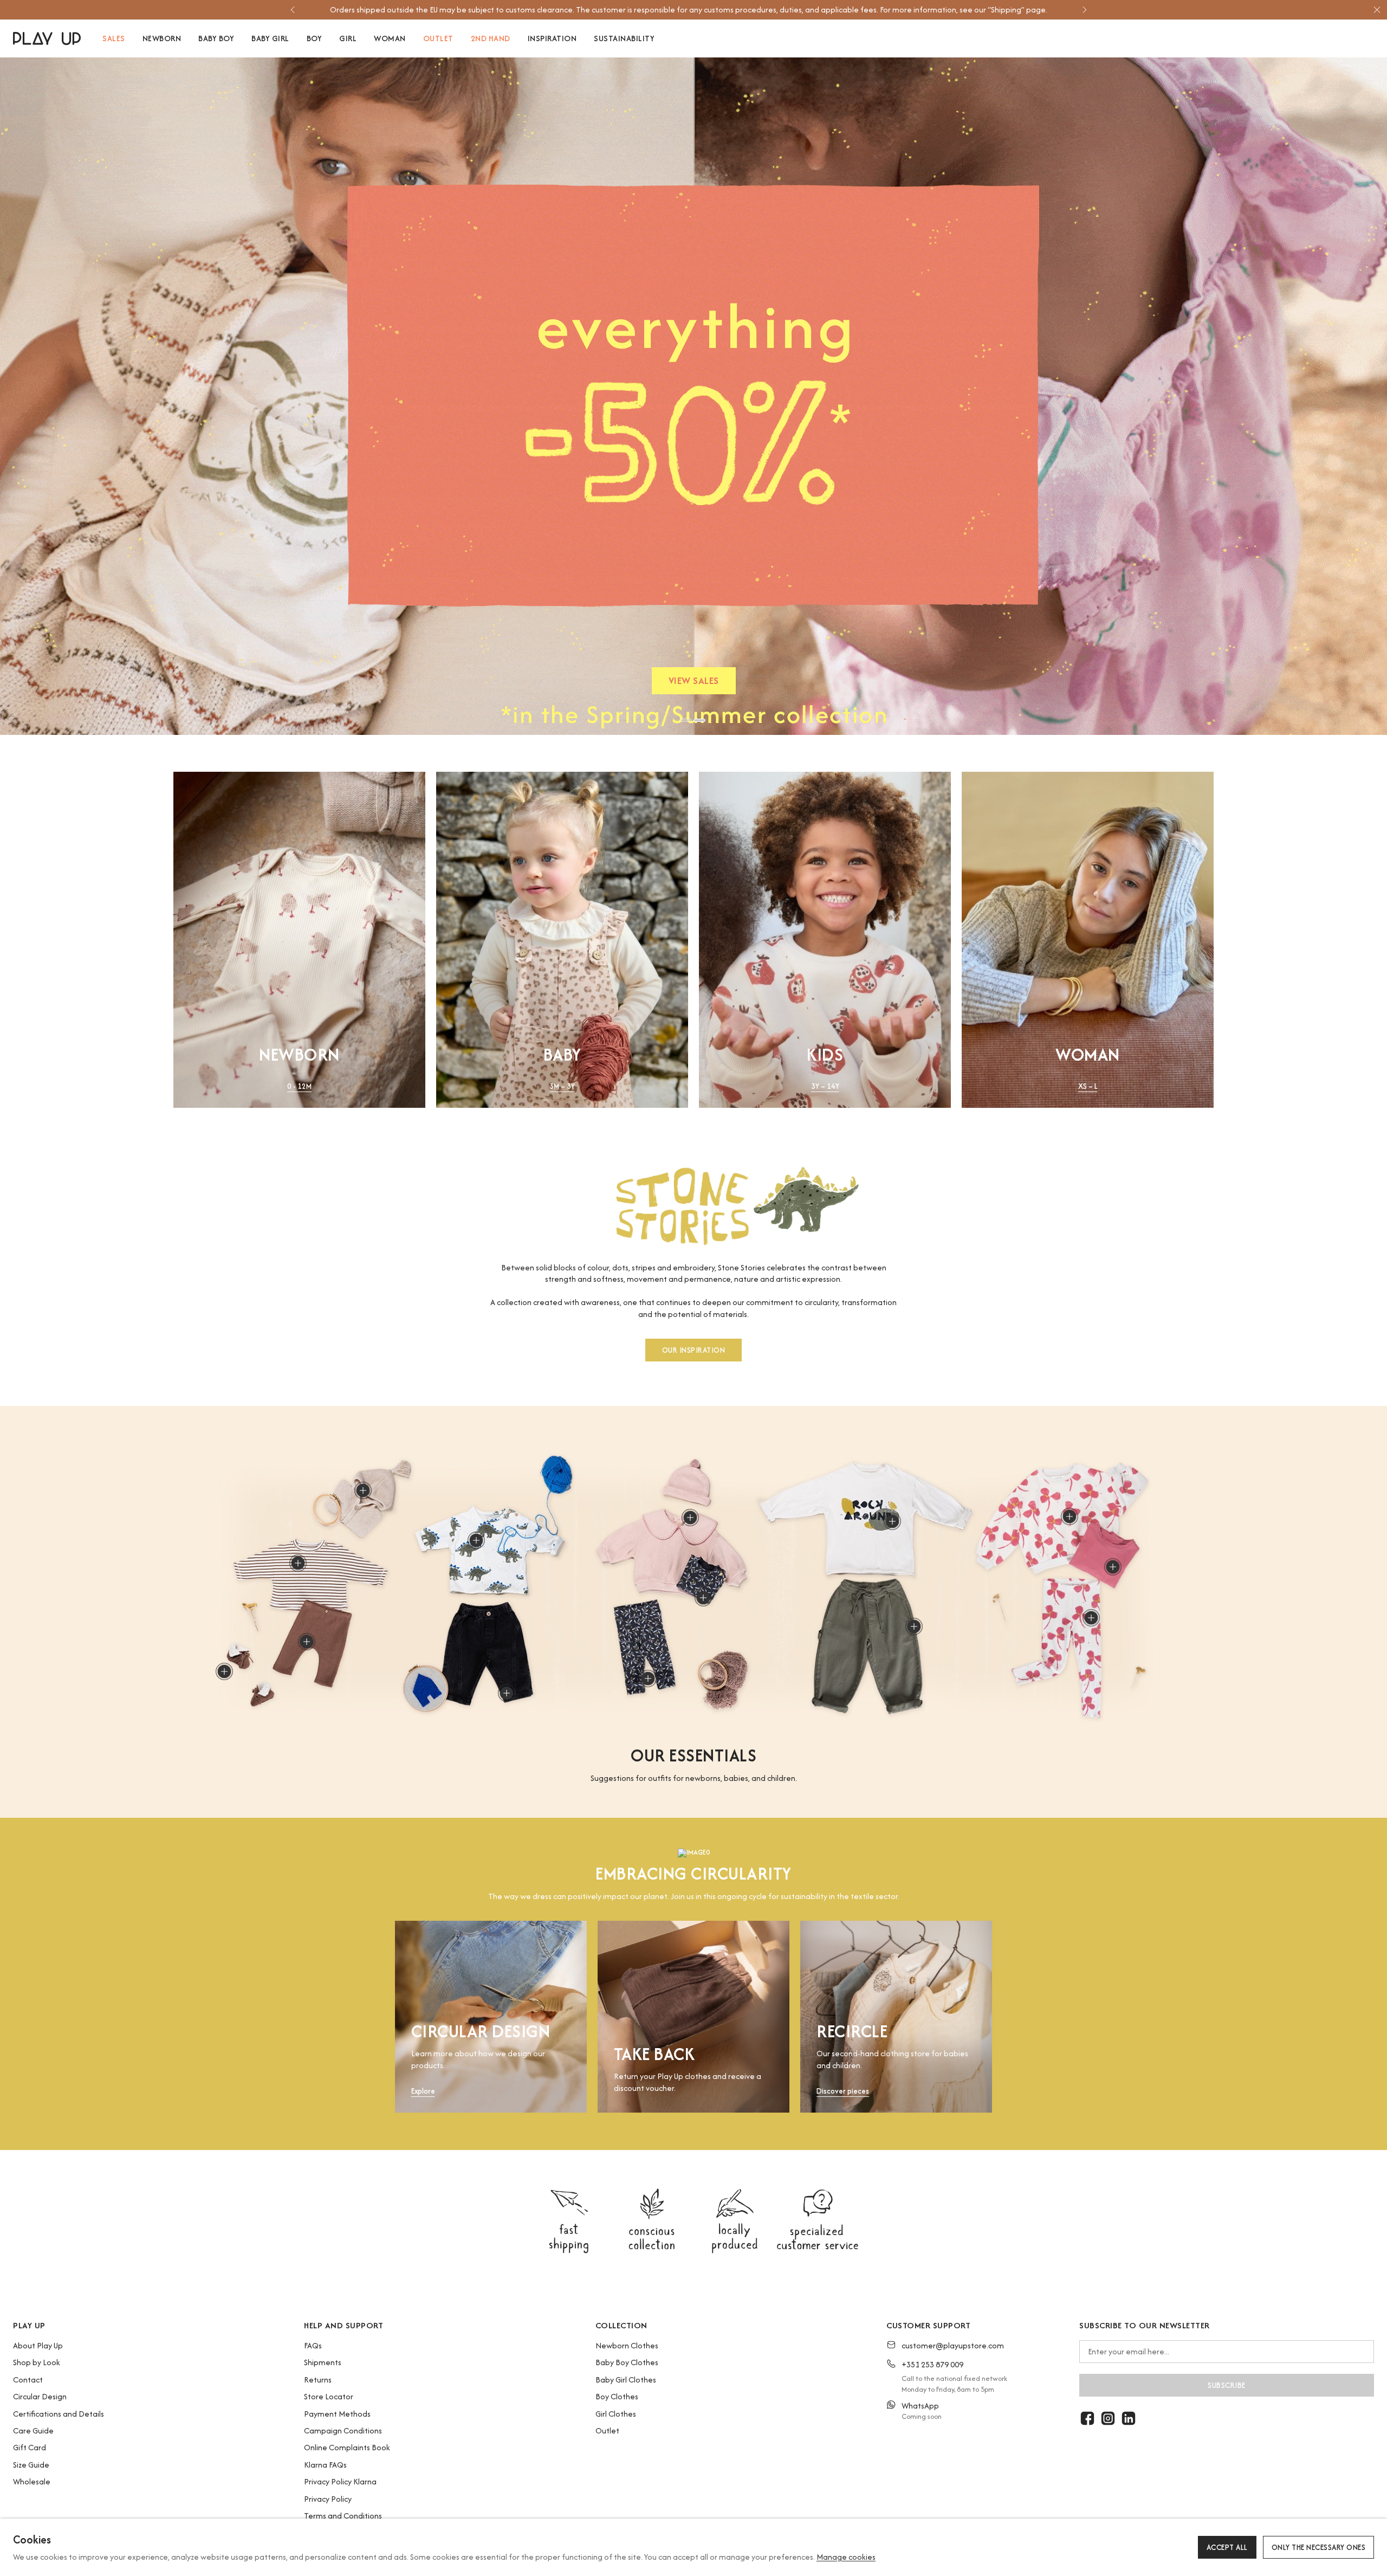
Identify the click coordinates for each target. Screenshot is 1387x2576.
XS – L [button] (1088, 1086)
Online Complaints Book (347, 2447)
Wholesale (32, 2481)
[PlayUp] (47, 38)
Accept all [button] (1227, 2547)
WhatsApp (920, 2406)
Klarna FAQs (325, 2465)
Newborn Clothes (627, 2345)
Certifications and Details (59, 2414)
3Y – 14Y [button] (825, 1086)
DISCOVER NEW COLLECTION (693, 683)
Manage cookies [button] (846, 2557)
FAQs (313, 2345)
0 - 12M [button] (299, 1086)
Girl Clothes (616, 2414)
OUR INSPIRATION (694, 1351)
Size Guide (31, 2465)
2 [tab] (699, 720)
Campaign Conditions (343, 2430)
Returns (318, 2380)
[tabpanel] (693, 396)
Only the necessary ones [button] (1319, 2547)
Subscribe (1227, 2385)
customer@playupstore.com (953, 2345)
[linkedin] (1129, 2418)
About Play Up (38, 2345)
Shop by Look (37, 2362)
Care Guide (33, 2430)
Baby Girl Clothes (626, 2380)
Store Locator (329, 2396)
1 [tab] (686, 720)
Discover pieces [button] (843, 2092)
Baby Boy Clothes (627, 2362)
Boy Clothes (617, 2396)
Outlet (607, 2430)
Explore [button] (423, 2092)
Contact (28, 2380)
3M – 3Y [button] (562, 1086)
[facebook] (1087, 2418)
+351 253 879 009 (932, 2364)
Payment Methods (337, 2414)
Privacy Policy (328, 2499)
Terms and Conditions (343, 2516)
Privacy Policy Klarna (340, 2481)
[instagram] (1108, 2418)
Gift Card (30, 2447)
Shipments (323, 2362)
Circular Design (40, 2396)
